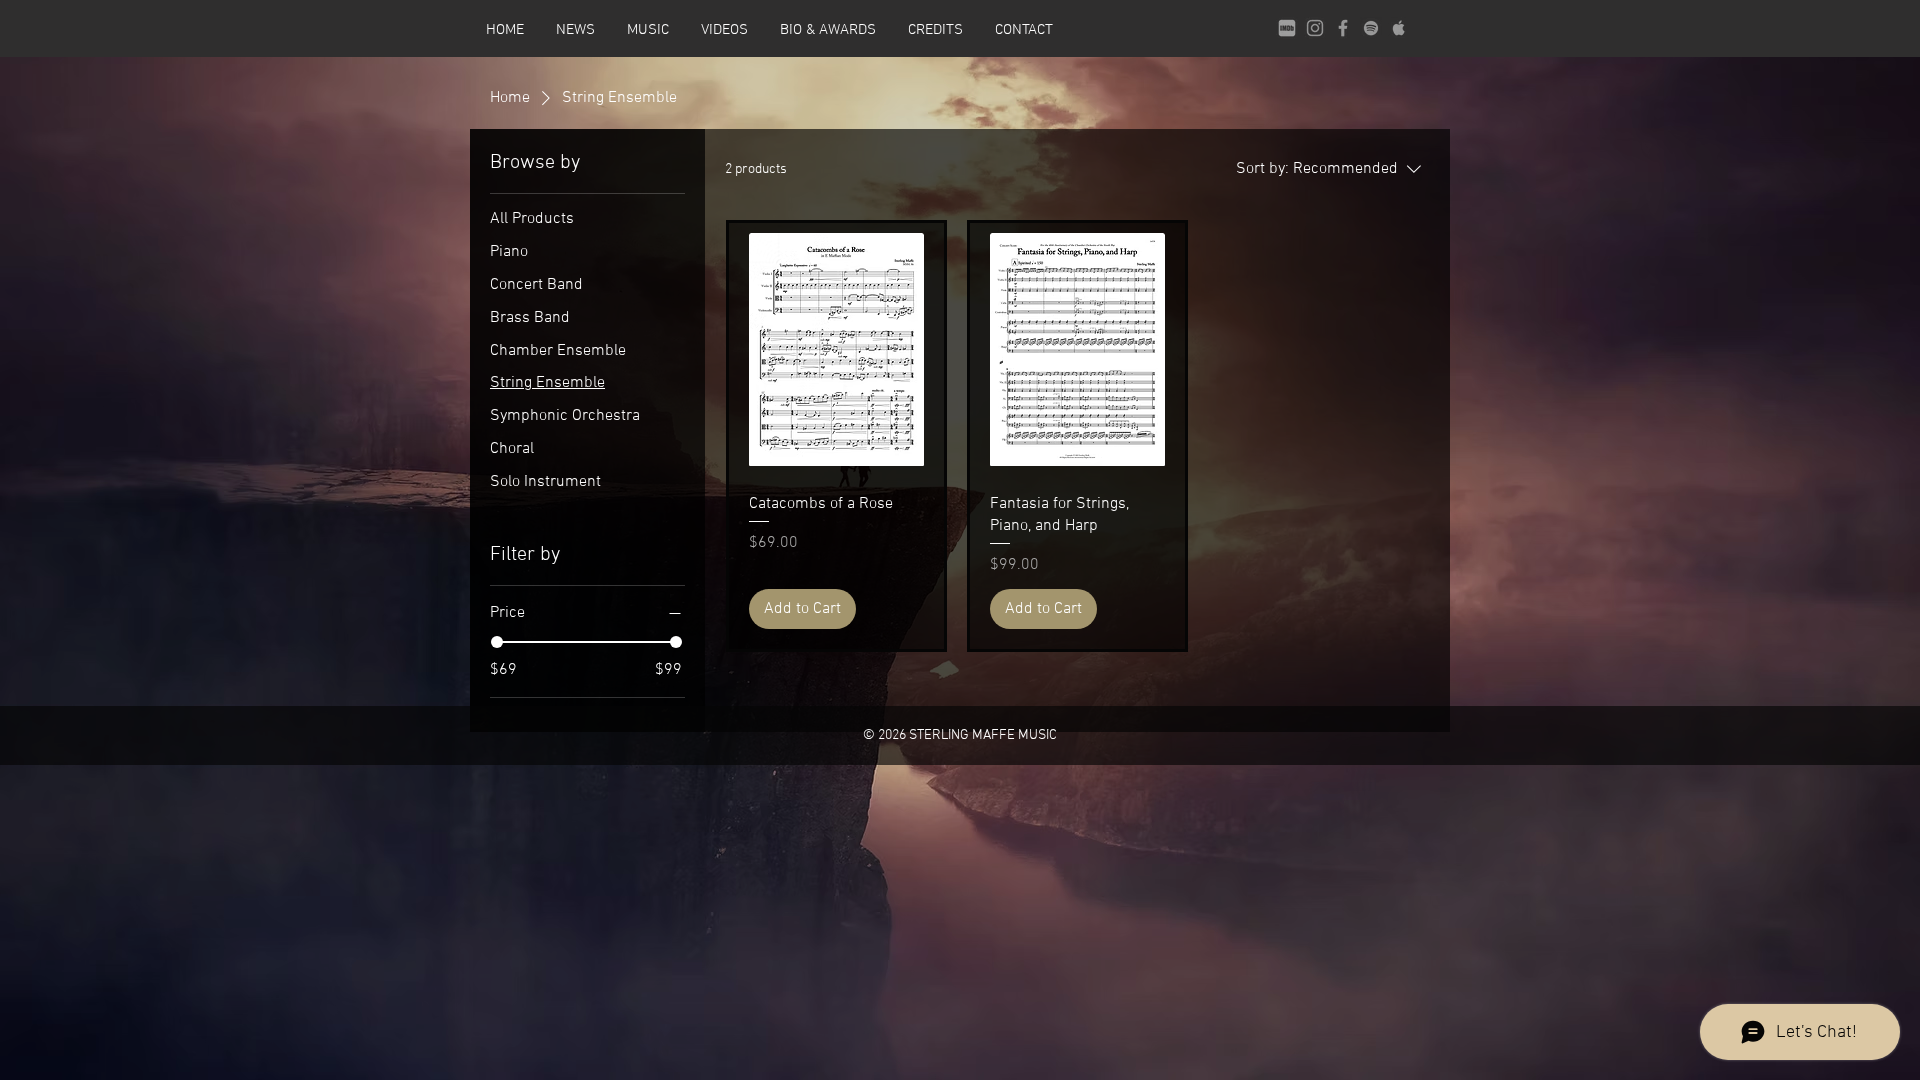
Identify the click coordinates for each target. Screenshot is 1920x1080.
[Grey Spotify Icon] (1371, 28)
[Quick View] (836, 349)
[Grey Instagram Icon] (1315, 28)
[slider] (497, 642)
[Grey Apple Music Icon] (1399, 28)
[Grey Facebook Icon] (1343, 28)
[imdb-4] (1287, 28)
